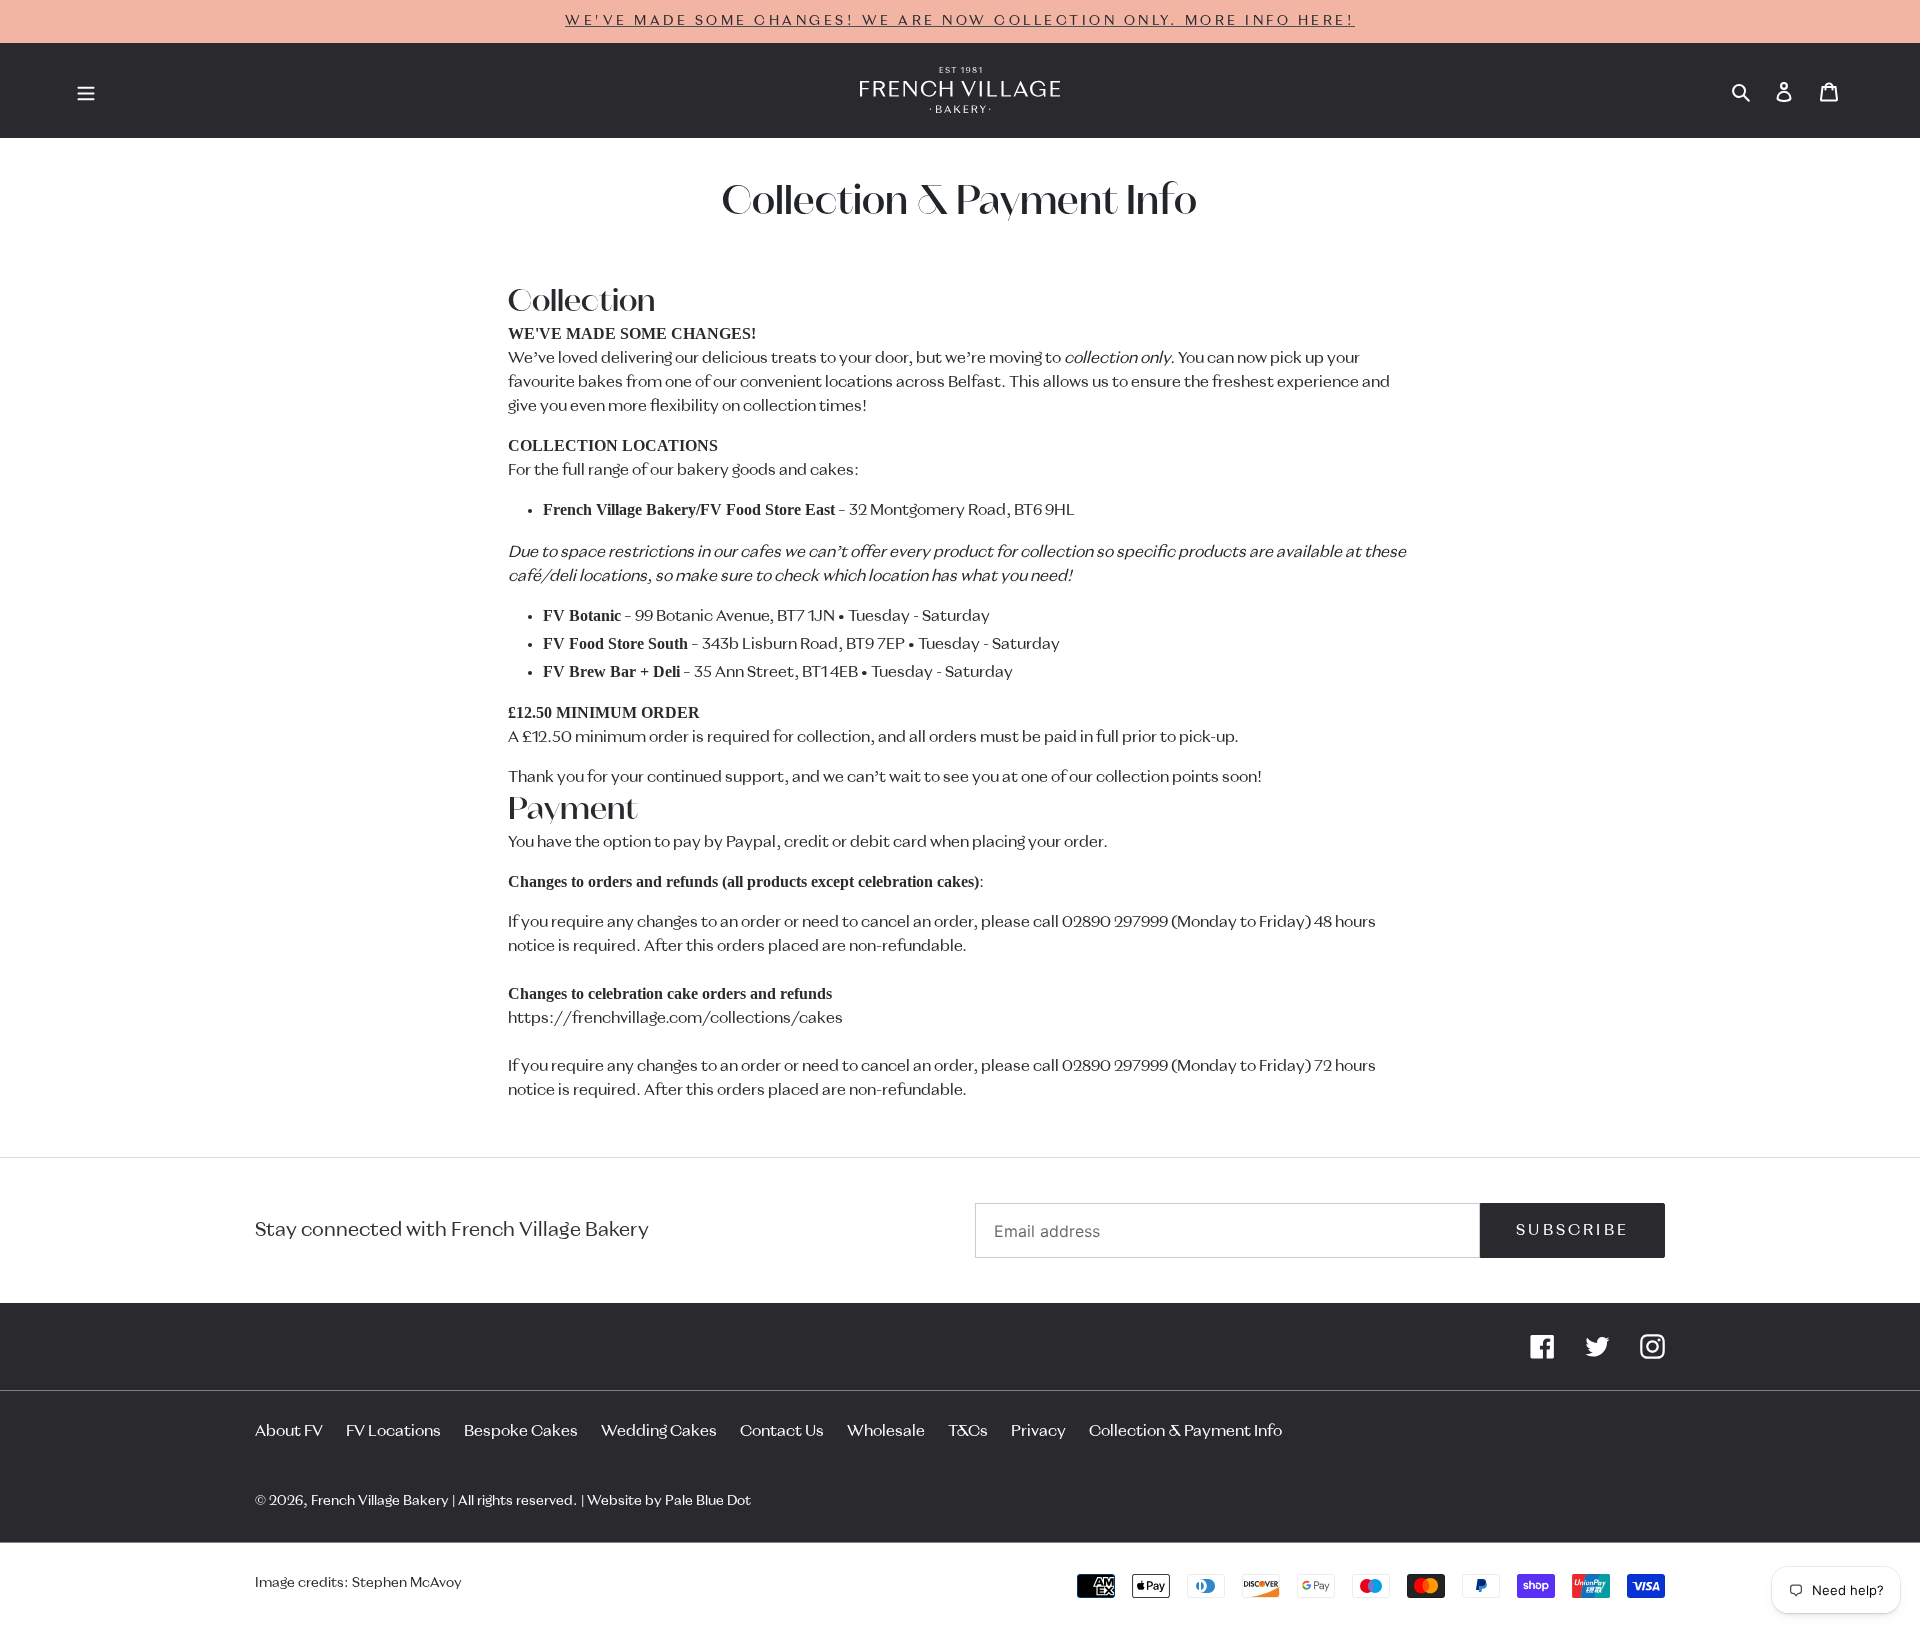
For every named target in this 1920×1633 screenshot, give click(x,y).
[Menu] (86, 91)
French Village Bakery (380, 1501)
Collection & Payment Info (1185, 1431)
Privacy (1038, 1431)
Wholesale (886, 1431)
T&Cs (968, 1431)
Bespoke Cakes (521, 1431)
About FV (289, 1431)
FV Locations (393, 1431)
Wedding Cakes (659, 1431)
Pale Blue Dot (708, 1501)
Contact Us (782, 1431)
